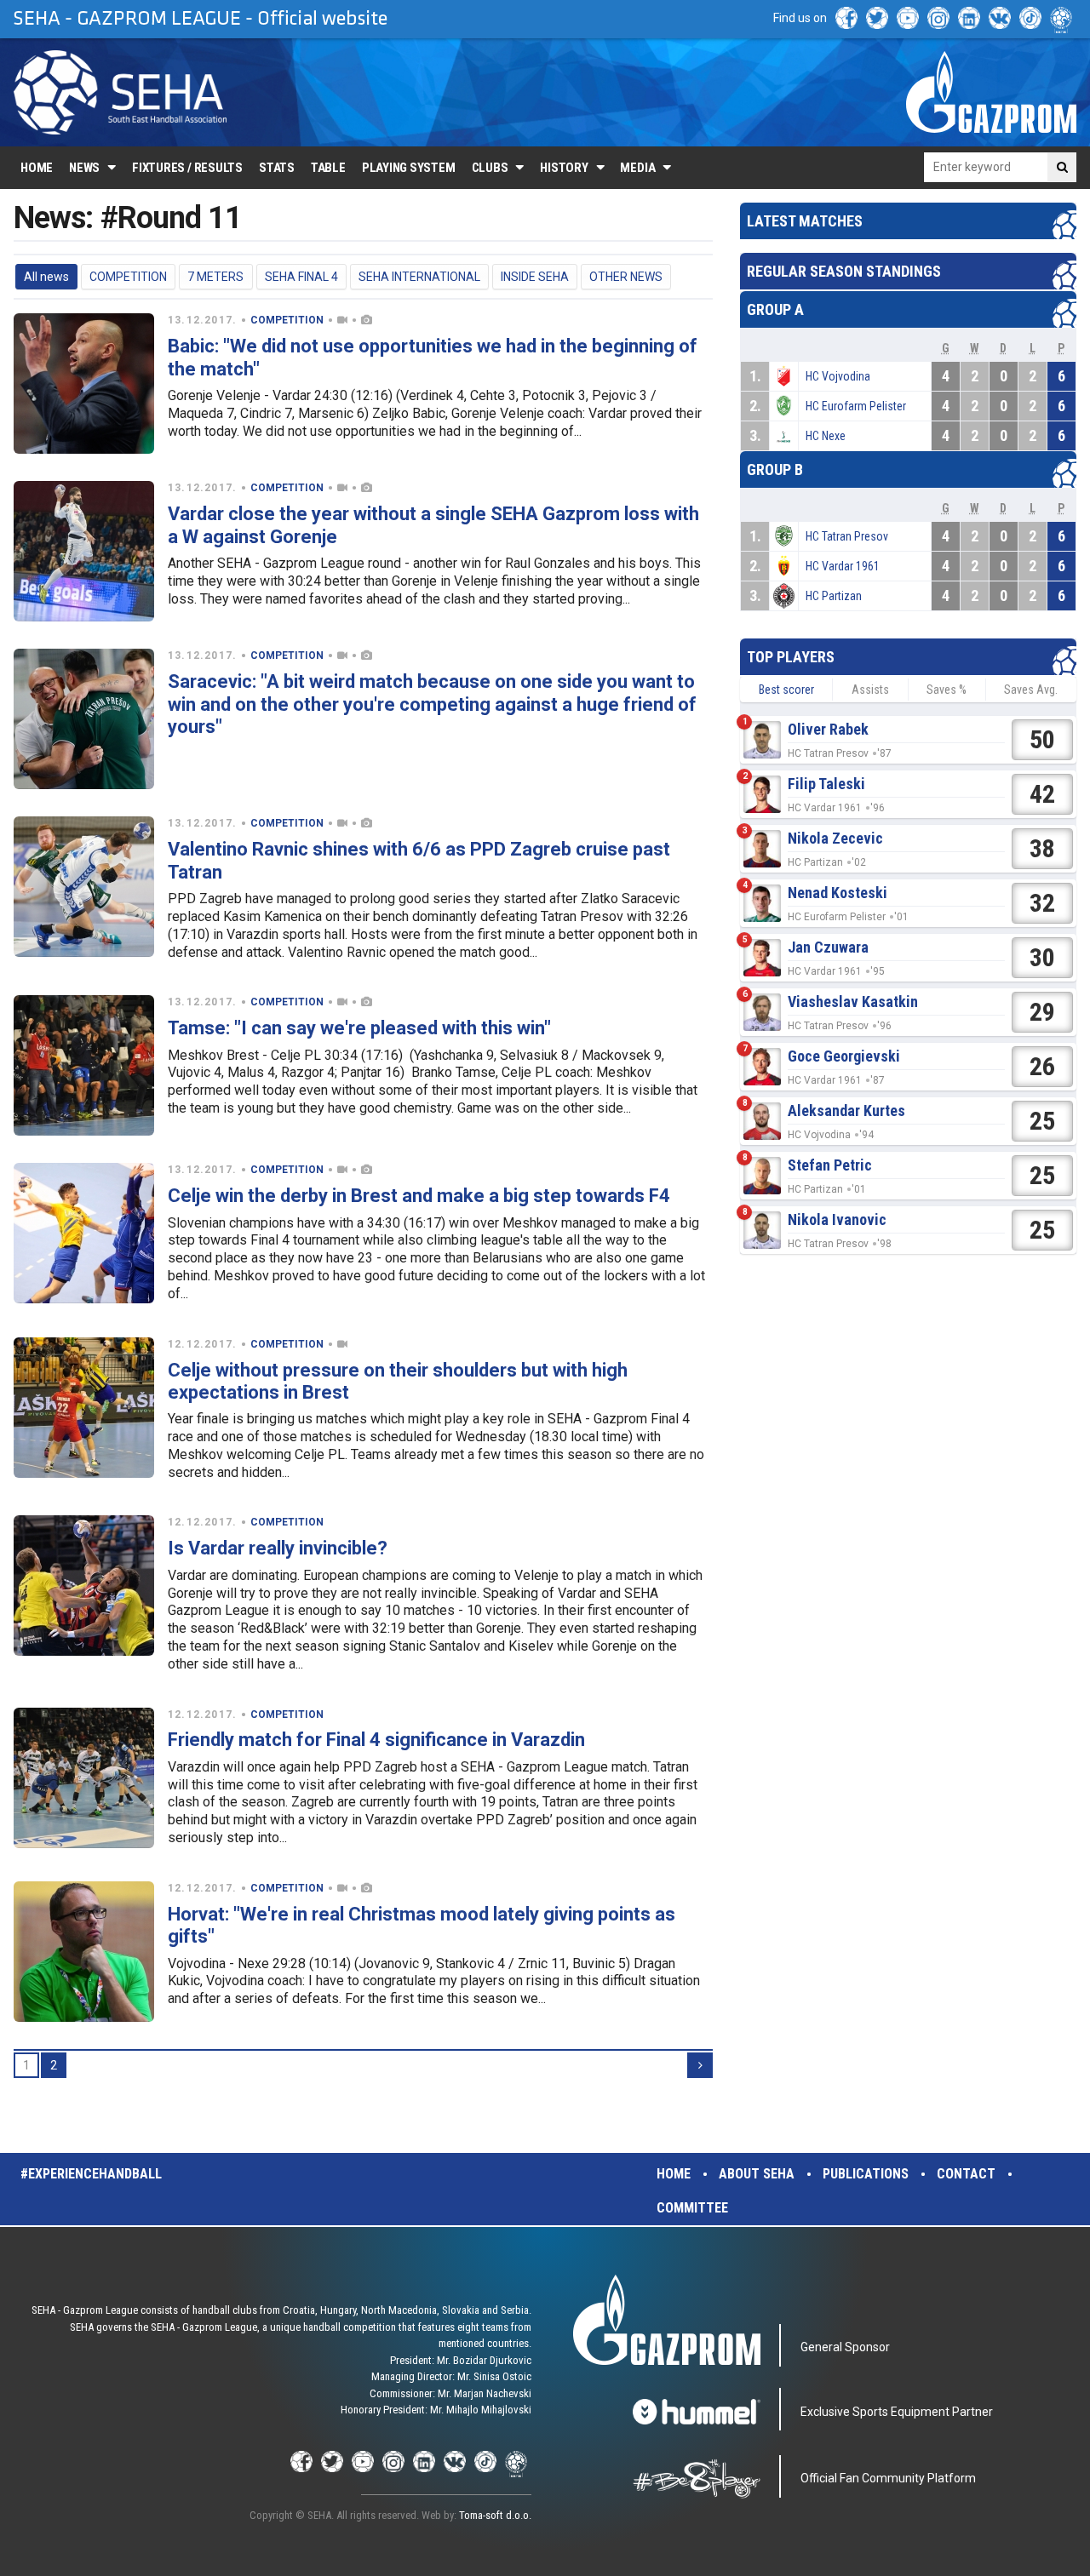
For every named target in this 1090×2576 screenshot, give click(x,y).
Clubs (490, 168)
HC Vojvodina (838, 376)
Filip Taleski (826, 784)
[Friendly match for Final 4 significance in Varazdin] (84, 1778)
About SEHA (757, 2174)
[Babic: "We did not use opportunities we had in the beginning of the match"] (84, 384)
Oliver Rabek (828, 729)
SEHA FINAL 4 (301, 277)
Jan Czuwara (828, 947)
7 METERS (215, 277)
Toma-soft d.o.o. (495, 2515)
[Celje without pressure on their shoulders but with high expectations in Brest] (84, 1408)
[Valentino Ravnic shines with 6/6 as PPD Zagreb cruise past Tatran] (84, 887)
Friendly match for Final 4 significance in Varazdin (376, 1740)
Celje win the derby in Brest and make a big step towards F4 (419, 1196)
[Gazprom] (991, 92)
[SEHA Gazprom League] (120, 92)
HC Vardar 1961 (843, 566)
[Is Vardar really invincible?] (84, 1586)
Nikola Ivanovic (837, 1219)
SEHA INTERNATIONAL (419, 277)
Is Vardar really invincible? (278, 1548)
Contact (966, 2174)
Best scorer (786, 690)
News (84, 168)
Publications (866, 2174)
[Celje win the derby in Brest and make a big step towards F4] (84, 1233)
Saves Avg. (1031, 690)
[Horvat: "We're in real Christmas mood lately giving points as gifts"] (84, 1952)
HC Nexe (826, 436)
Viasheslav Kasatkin (853, 1002)
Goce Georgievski (844, 1056)
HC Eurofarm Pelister (856, 406)
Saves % (947, 690)
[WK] (1000, 18)
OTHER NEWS (626, 277)
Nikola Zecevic (835, 838)
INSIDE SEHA (535, 277)
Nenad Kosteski (838, 893)
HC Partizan (834, 596)
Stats (277, 168)
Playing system (409, 168)
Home (37, 168)
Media (637, 168)
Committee (692, 2208)
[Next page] (700, 2065)
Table (328, 168)
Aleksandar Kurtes (846, 1111)
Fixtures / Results (187, 168)
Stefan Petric (830, 1165)
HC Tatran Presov (847, 536)
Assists (870, 690)
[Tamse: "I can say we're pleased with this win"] (84, 1065)
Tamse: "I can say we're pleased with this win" (359, 1028)
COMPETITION (128, 277)
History (564, 168)
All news (46, 277)
